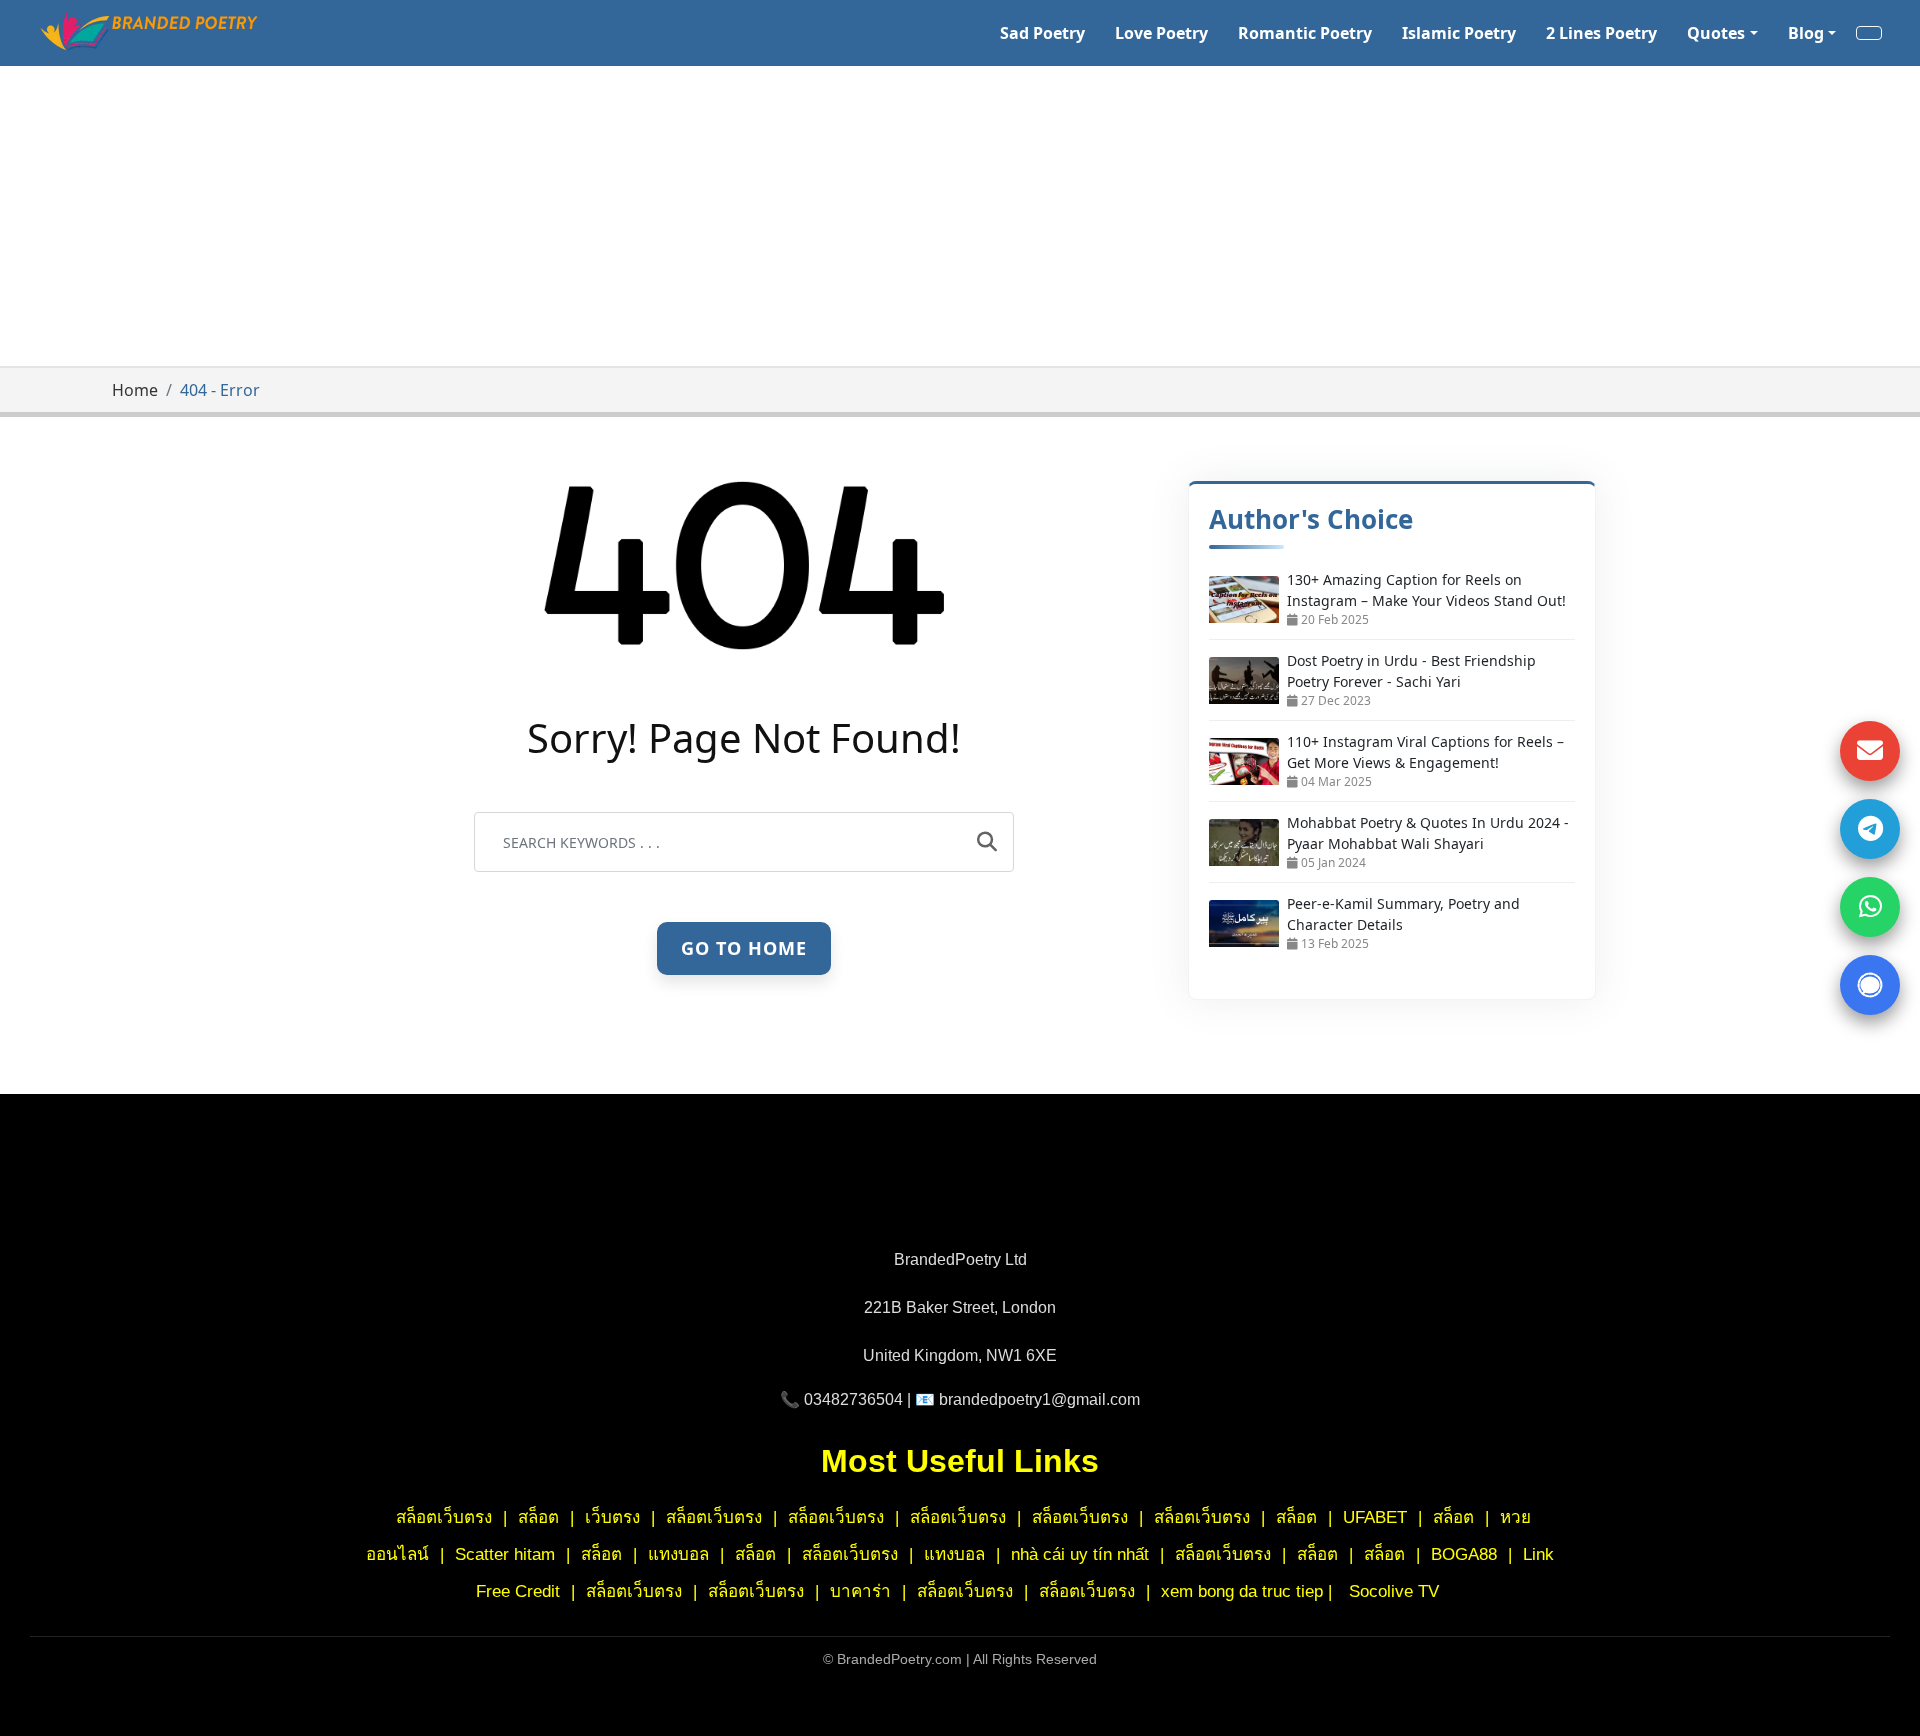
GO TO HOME (744, 947)
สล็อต (538, 1517)
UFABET (1375, 1517)
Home (135, 390)
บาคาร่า (863, 1591)
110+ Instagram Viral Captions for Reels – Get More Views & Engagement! (1425, 752)
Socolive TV (1394, 1591)
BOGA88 (1466, 1554)
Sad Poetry (1042, 33)
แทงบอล (678, 1554)
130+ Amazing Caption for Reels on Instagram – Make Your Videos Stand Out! (1426, 590)
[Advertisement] (960, 216)
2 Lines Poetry (1601, 33)
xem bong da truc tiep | (1249, 1591)
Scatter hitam (505, 1554)
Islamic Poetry (1459, 33)
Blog (1806, 33)
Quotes (1716, 33)
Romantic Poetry (1305, 33)
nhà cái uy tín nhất (1080, 1554)
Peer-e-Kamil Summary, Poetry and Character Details (1403, 914)
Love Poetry (1161, 33)
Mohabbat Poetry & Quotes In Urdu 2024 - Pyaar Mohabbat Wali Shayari (1428, 833)
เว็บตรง (612, 1517)
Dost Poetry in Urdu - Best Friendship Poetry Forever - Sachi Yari (1411, 671)
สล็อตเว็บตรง (444, 1517)
